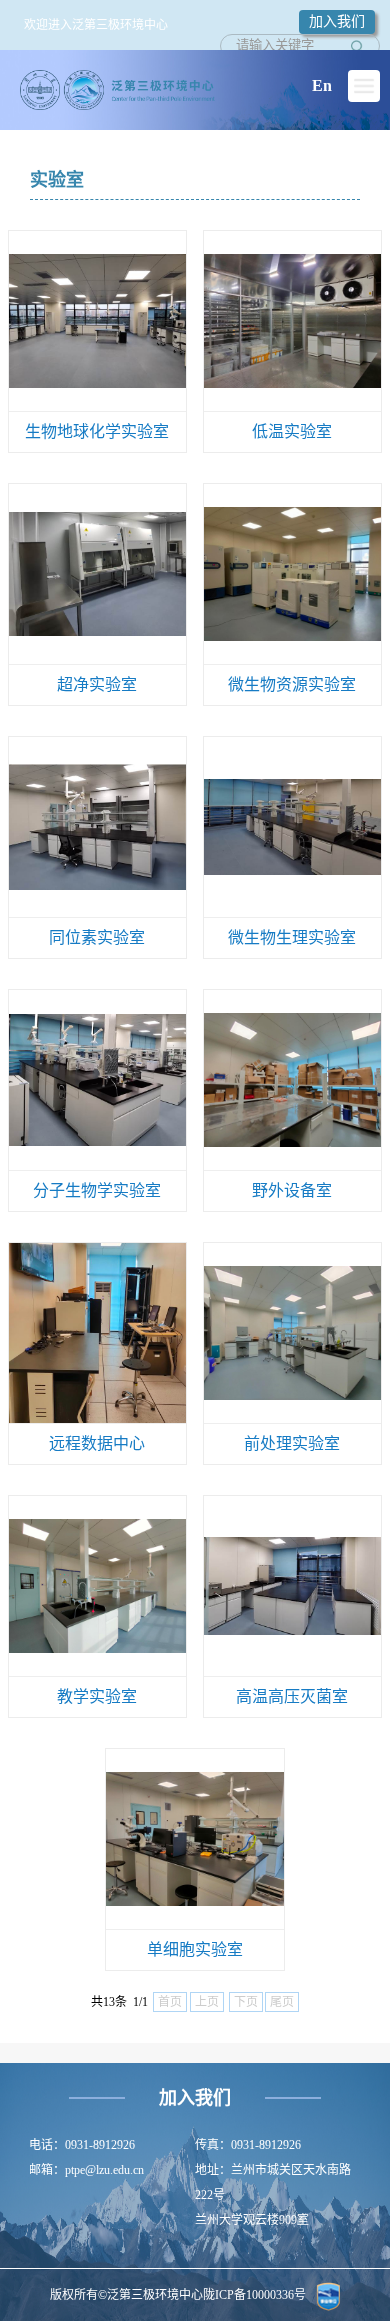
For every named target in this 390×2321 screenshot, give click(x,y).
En (322, 85)
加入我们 (337, 21)
